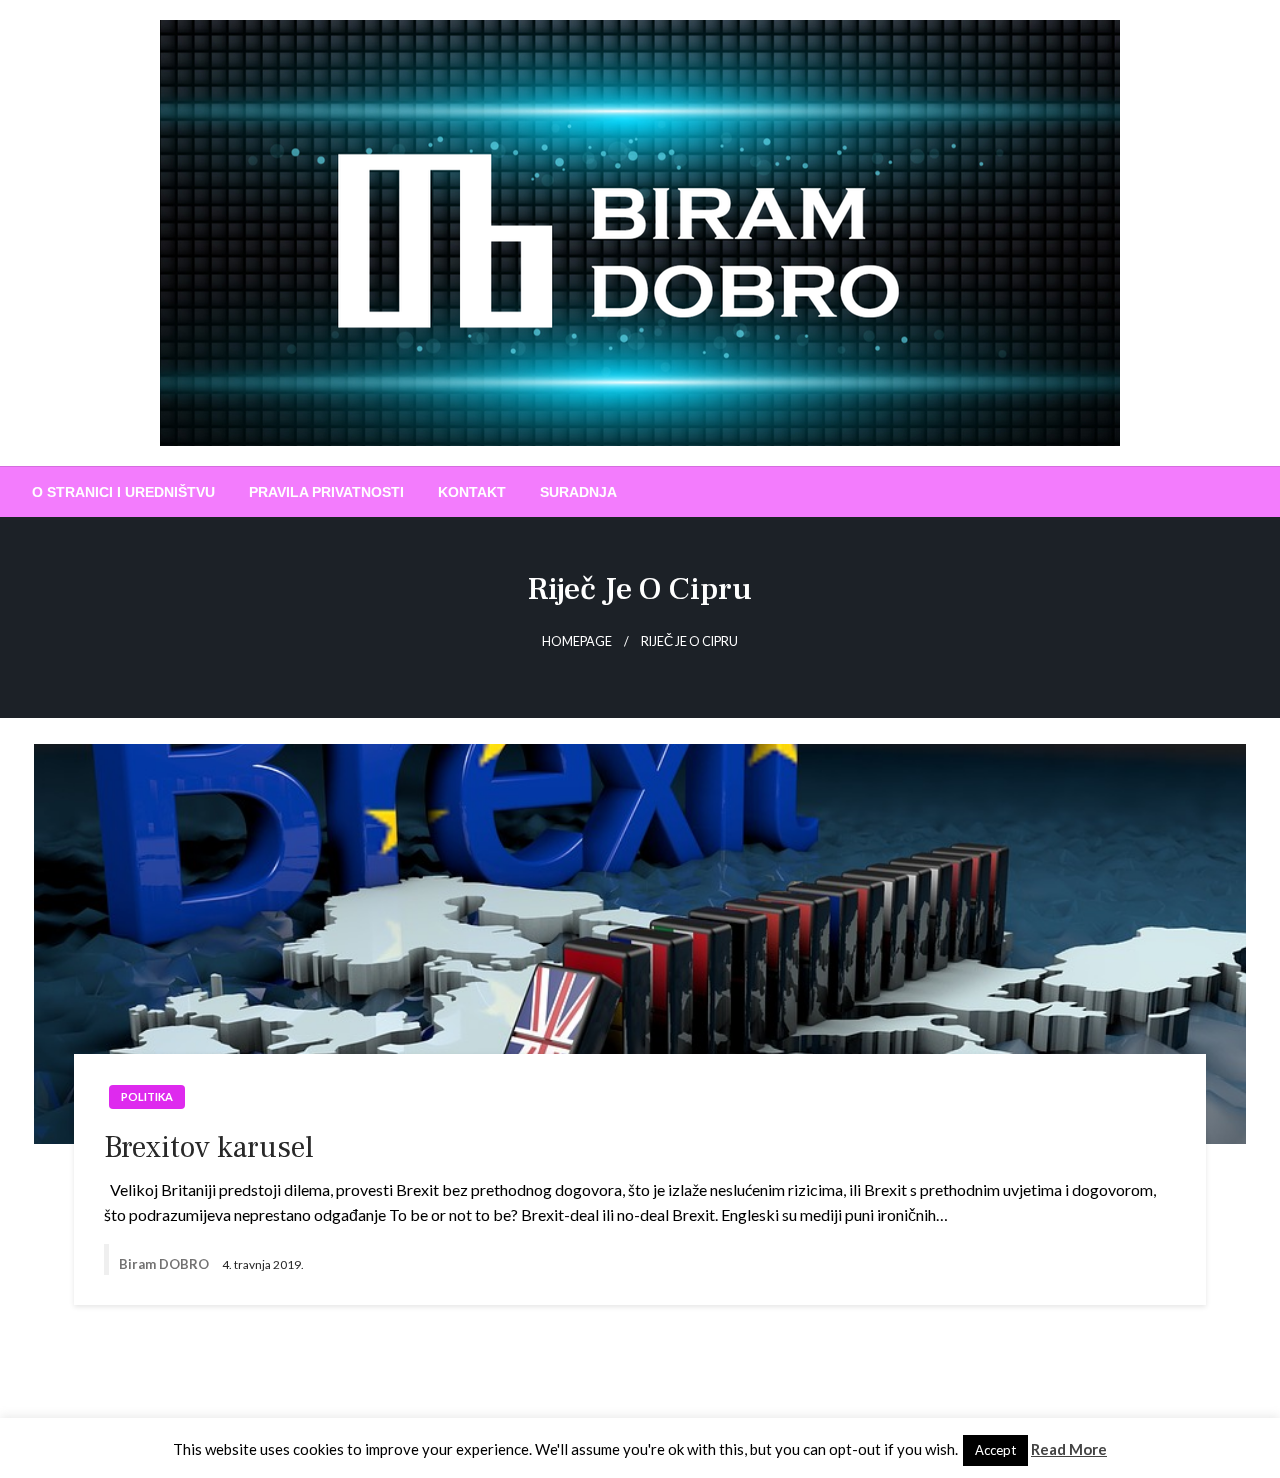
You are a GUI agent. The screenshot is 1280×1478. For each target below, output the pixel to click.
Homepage (577, 641)
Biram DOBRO (165, 1264)
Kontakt (472, 492)
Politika (147, 1096)
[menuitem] (123, 492)
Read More (1069, 1449)
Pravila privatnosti (326, 492)
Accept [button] (995, 1450)
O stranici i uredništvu (123, 492)
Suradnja (578, 492)
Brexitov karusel (209, 1147)
